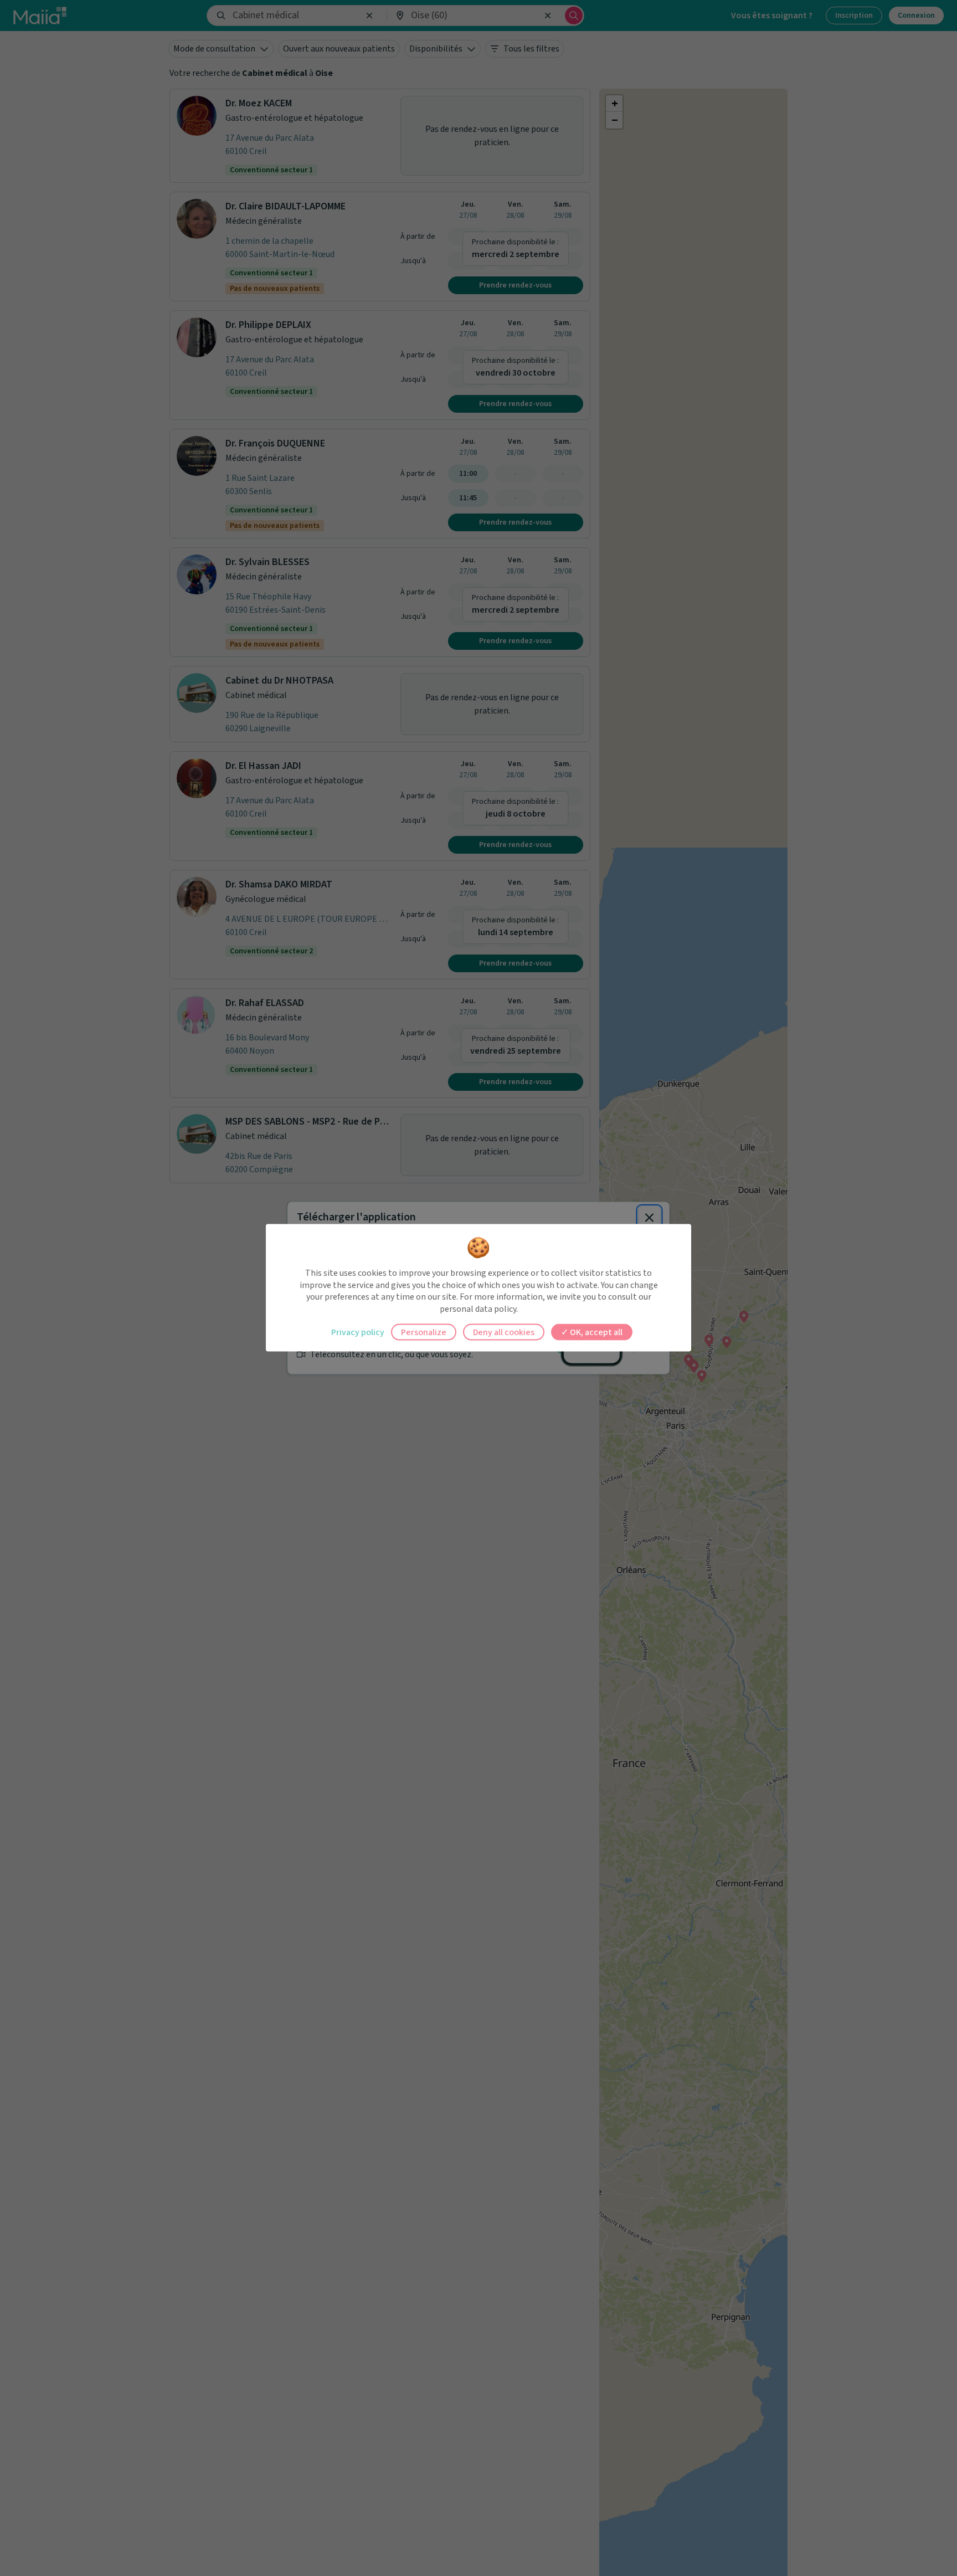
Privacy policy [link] (358, 1332)
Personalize (424, 1332)
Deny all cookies (504, 1332)
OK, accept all (595, 1332)
